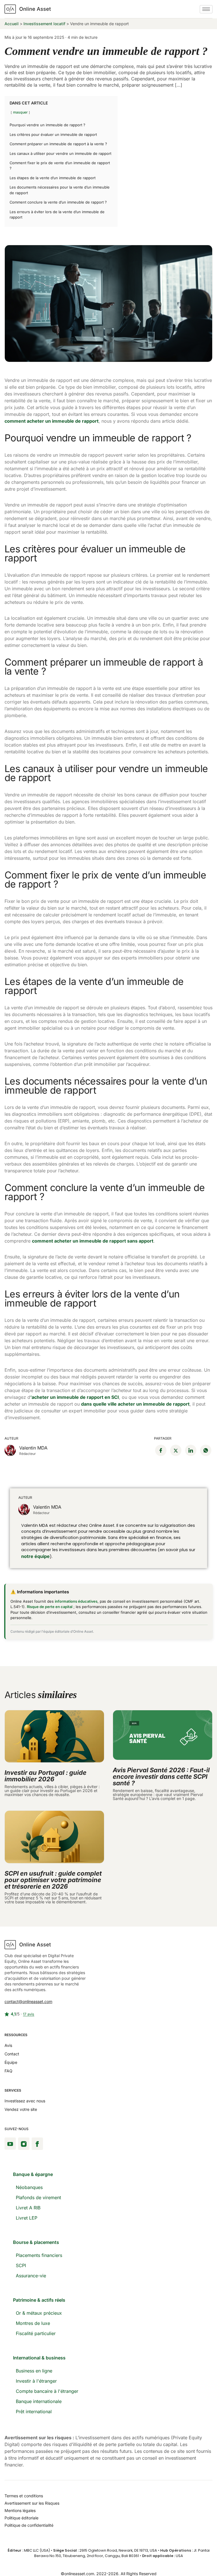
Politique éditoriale (21, 2518)
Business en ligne (34, 2371)
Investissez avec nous (25, 2101)
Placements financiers (39, 2255)
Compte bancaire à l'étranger (47, 2391)
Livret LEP (27, 2218)
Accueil (12, 24)
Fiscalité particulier (36, 2333)
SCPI (21, 2265)
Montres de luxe (33, 2323)
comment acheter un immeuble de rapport (52, 421)
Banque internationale (39, 2401)
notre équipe (35, 1556)
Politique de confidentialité (29, 2525)
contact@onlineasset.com (28, 2001)
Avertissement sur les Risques (32, 2503)
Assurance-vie (31, 2276)
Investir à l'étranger (36, 2381)
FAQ (8, 2071)
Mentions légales (20, 2510)
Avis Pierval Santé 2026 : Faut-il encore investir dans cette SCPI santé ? (161, 1777)
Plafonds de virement (38, 2197)
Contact (12, 2054)
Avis (8, 2045)
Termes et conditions (24, 2496)
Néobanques (29, 2187)
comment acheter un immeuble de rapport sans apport (93, 1241)
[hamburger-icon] (206, 9)
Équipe (11, 2062)
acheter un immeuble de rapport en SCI (75, 1397)
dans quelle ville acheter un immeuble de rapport (135, 1404)
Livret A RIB (28, 2208)
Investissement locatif (44, 24)
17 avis (29, 2014)
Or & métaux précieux (39, 2313)
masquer (20, 112)
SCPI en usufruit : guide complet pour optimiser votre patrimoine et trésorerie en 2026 (53, 1880)
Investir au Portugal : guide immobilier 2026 (45, 1776)
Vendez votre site (21, 2109)
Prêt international (34, 2412)
